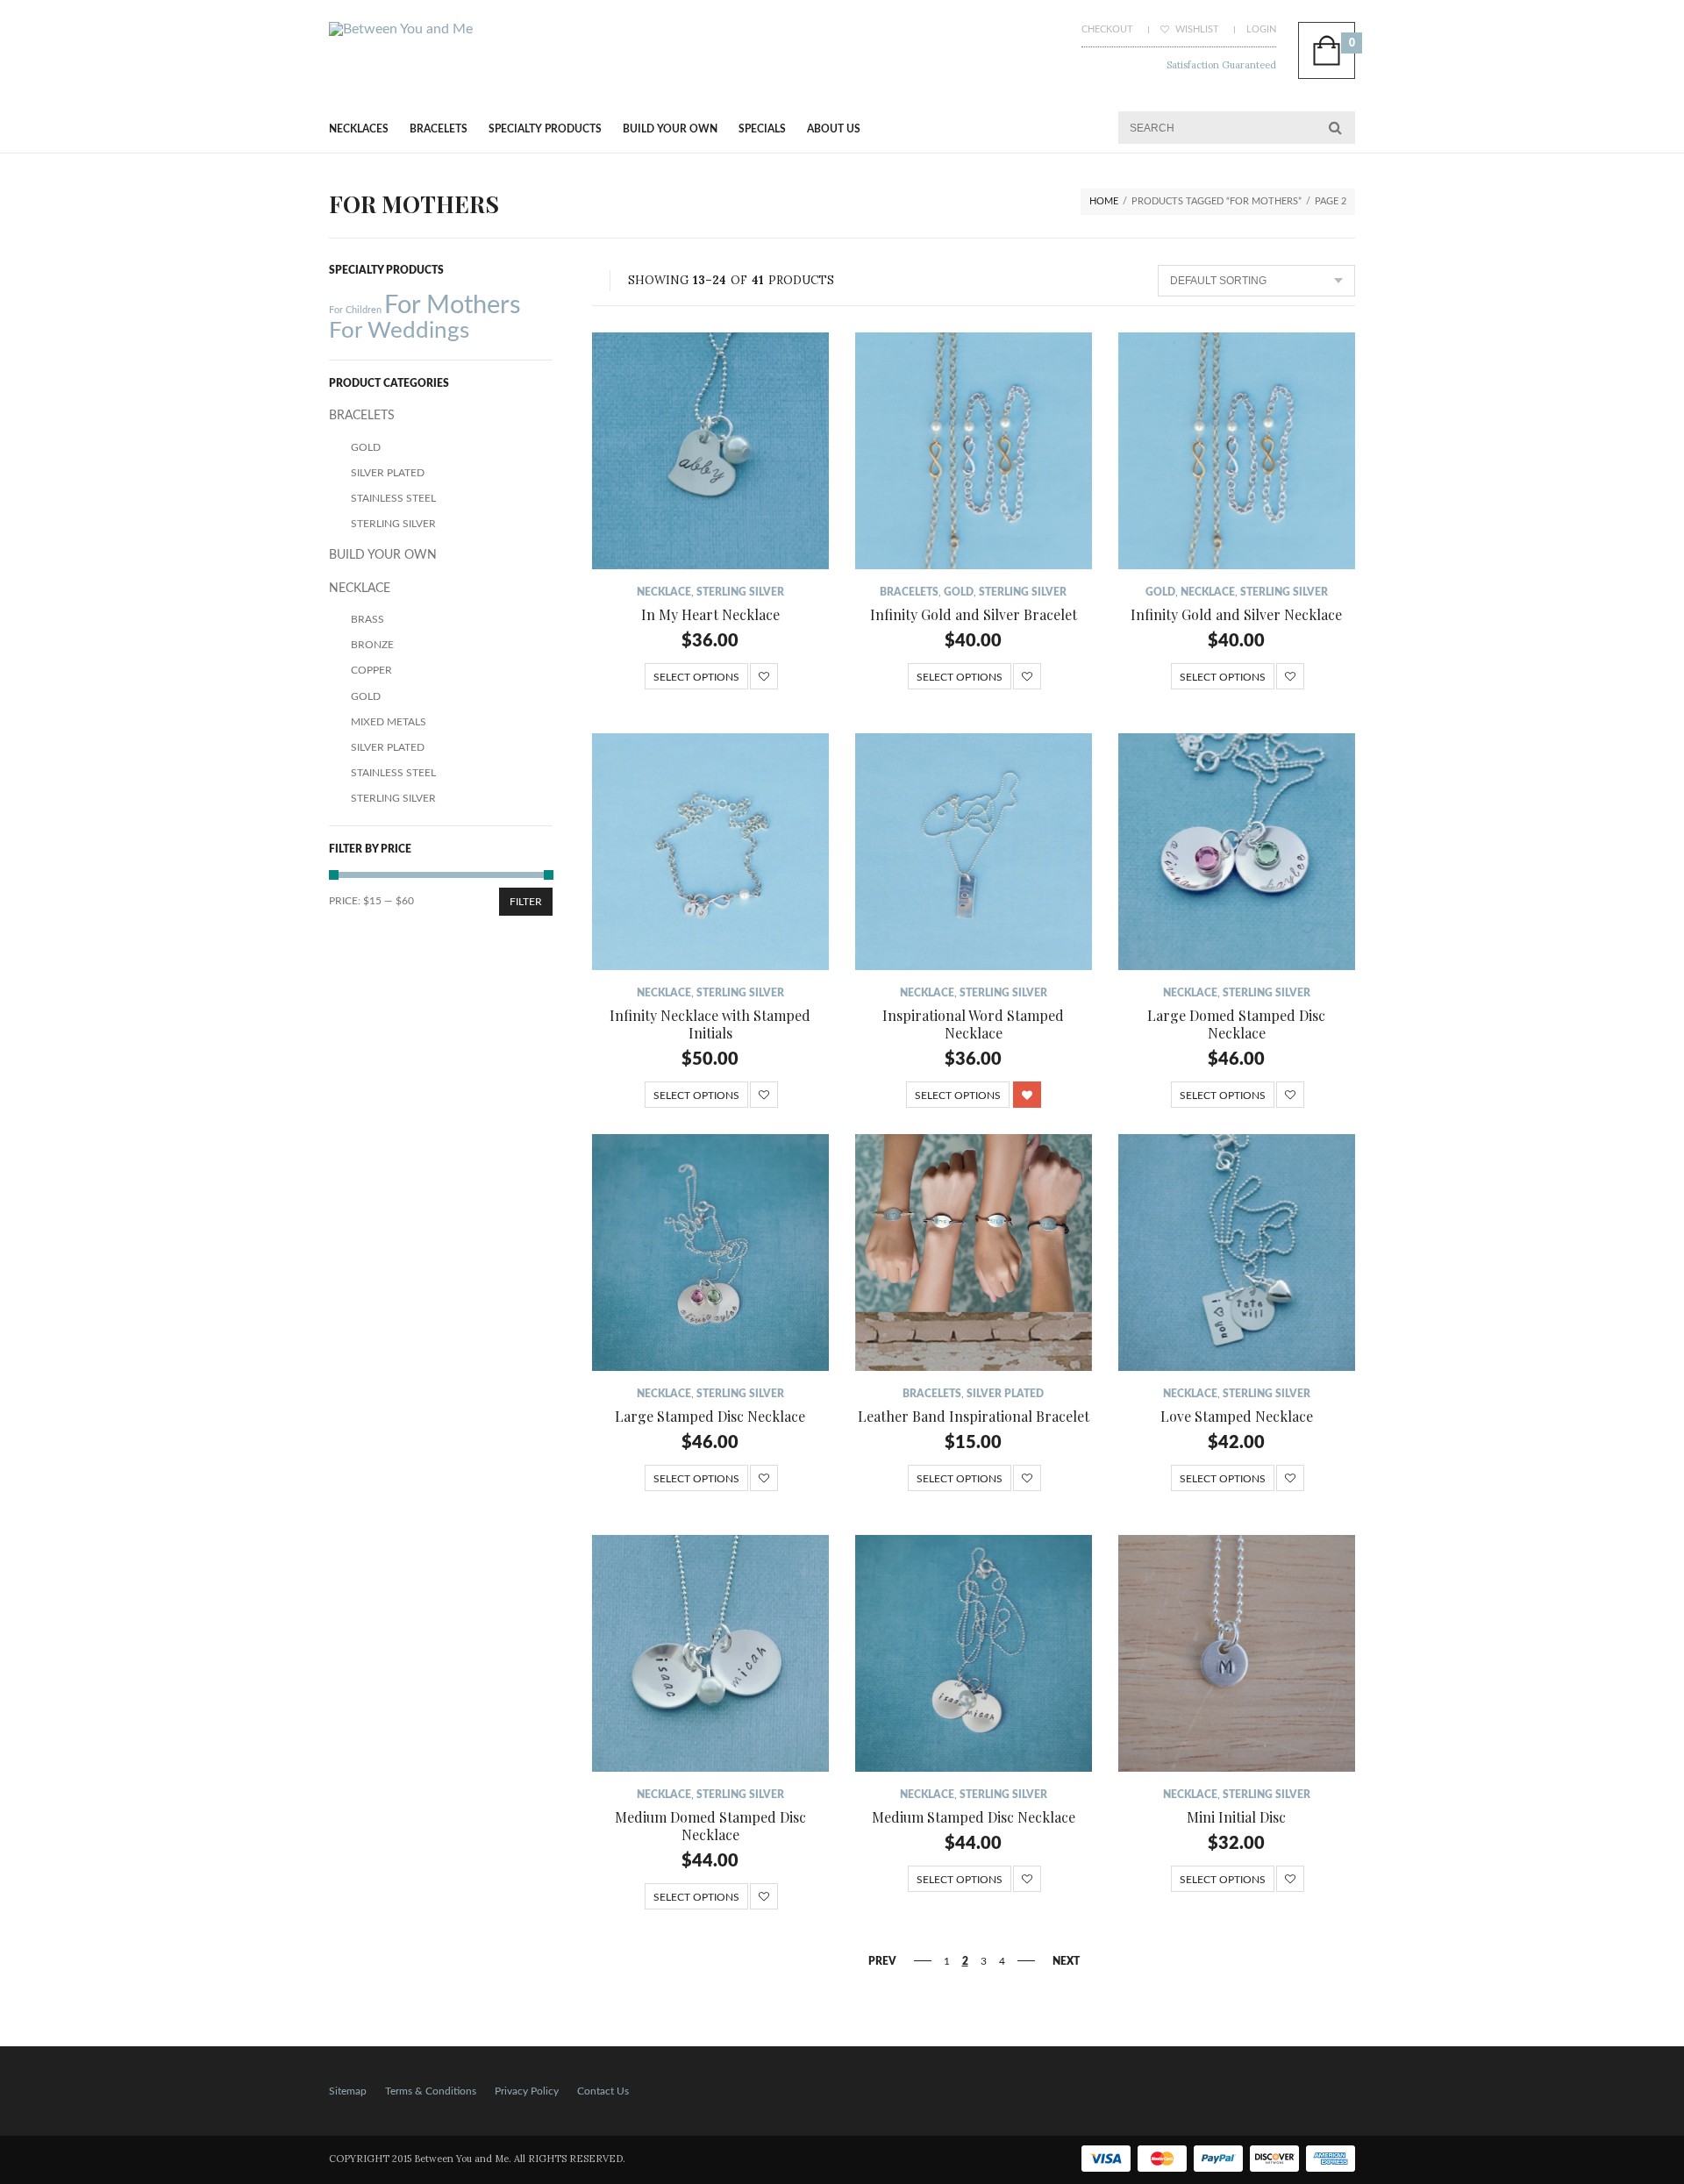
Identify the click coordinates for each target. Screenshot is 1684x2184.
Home (1104, 201)
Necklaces (359, 129)
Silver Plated (1005, 1394)
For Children (355, 310)
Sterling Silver (740, 592)
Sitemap (348, 2091)
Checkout (1107, 29)
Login (1261, 29)
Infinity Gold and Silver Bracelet (974, 614)
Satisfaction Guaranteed (1221, 65)
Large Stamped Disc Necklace (710, 1416)
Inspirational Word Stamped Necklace (973, 1024)
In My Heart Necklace (710, 614)
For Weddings (399, 331)
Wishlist (1196, 29)
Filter (526, 902)
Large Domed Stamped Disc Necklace (1236, 1024)
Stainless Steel (393, 498)
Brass (367, 619)
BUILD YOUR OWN (670, 129)
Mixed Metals (389, 722)
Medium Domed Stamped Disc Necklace (710, 1826)
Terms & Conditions (431, 2091)
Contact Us (603, 2091)
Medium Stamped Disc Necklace (974, 1817)
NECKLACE (664, 592)
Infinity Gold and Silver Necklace (1236, 614)
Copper (371, 670)
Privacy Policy (527, 2091)
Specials (762, 129)
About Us (834, 129)
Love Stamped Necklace (1237, 1416)
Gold (959, 592)
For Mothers (453, 305)
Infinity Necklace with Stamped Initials (710, 1024)
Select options (696, 677)
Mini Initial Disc (1236, 1817)
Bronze (372, 645)
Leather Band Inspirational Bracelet (974, 1416)
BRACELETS (439, 129)
